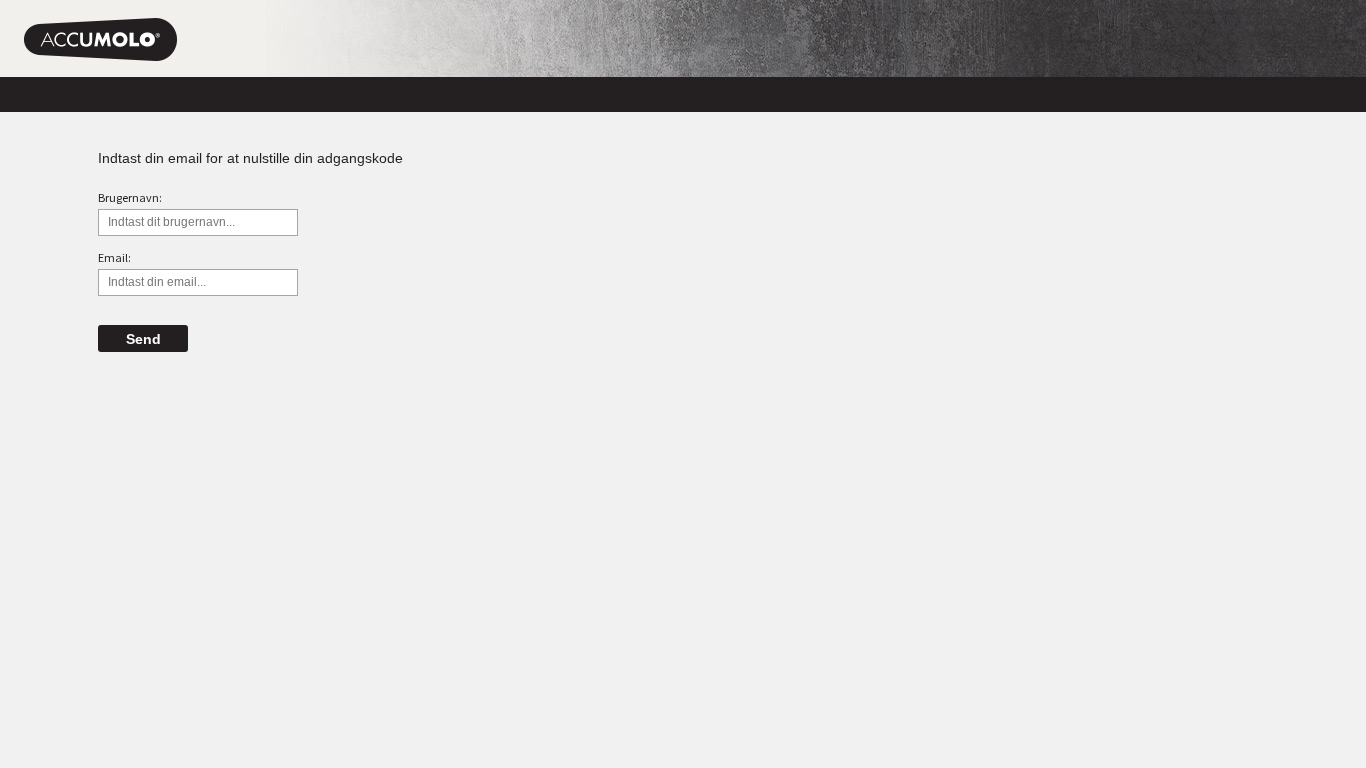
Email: (114, 257)
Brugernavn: (130, 197)
